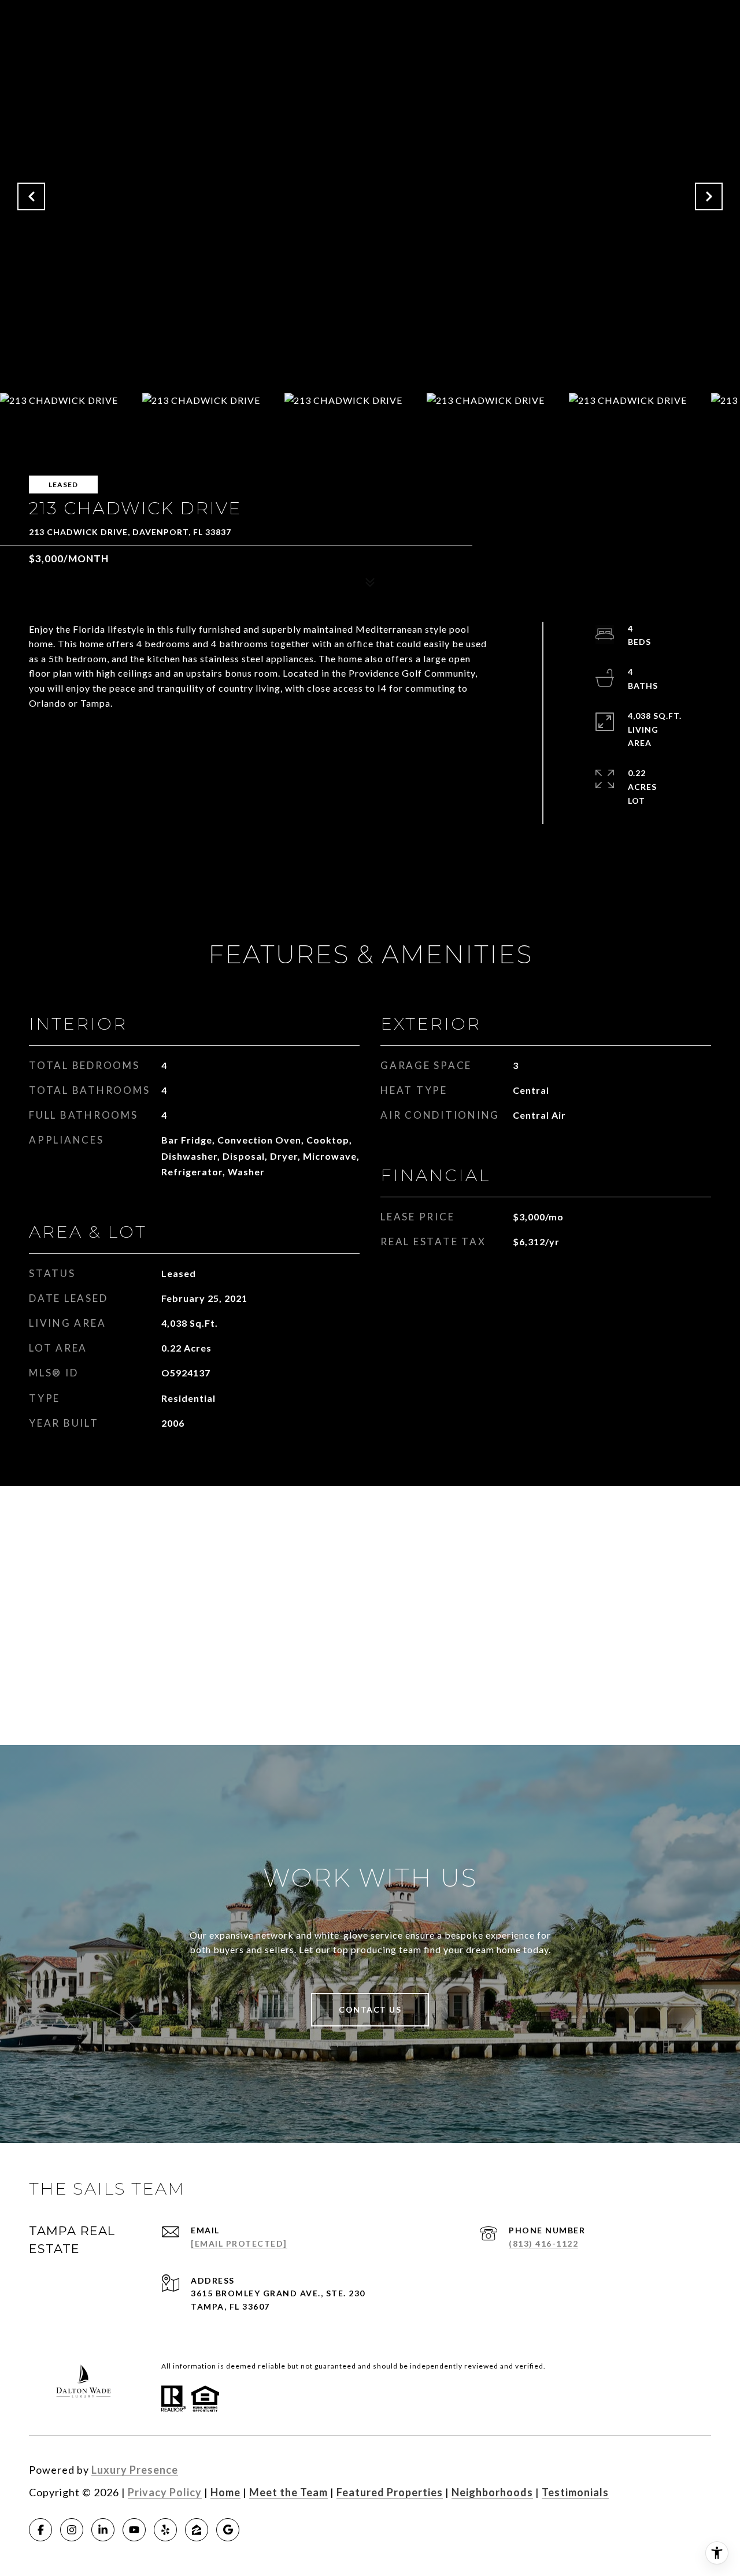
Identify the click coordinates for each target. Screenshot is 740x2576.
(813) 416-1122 (543, 2243)
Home (225, 2492)
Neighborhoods (492, 2492)
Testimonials (575, 2492)
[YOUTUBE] (134, 2530)
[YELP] (165, 2530)
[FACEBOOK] (40, 2530)
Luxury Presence (135, 2470)
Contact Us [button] (370, 2009)
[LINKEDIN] (103, 2530)
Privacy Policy (165, 2492)
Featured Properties (390, 2492)
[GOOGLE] (228, 2530)
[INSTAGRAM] (72, 2530)
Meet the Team (288, 2492)
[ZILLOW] (197, 2530)
